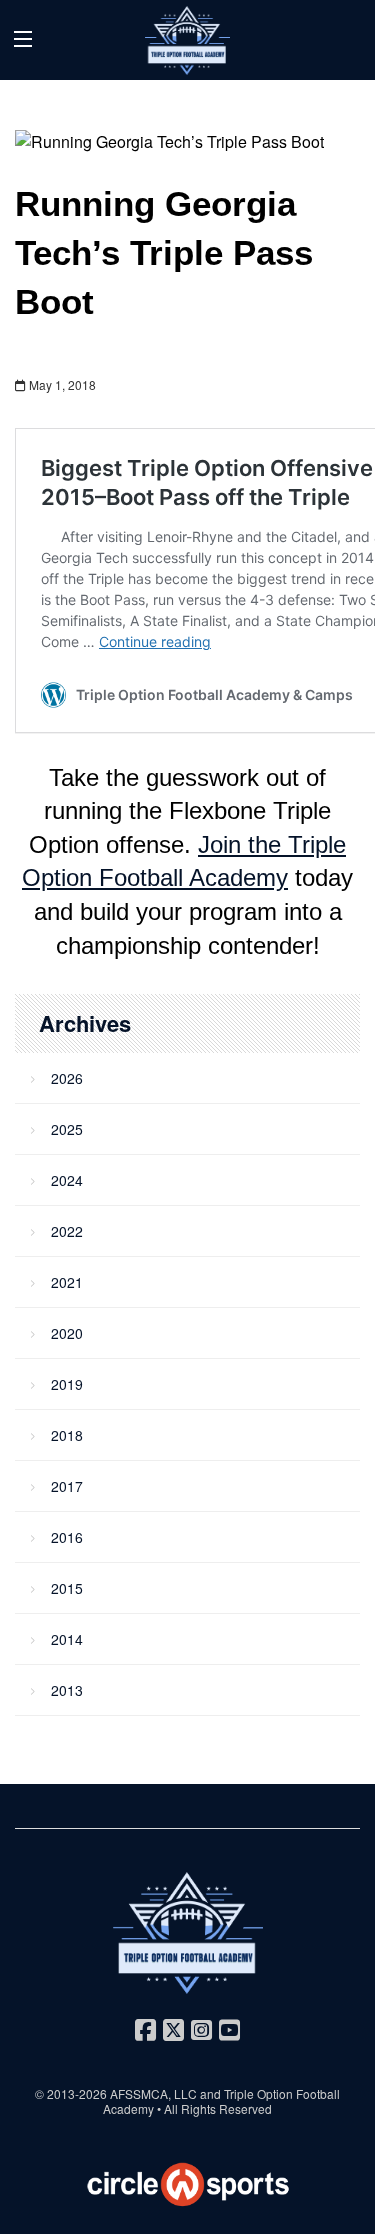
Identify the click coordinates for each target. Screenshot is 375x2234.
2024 (67, 1180)
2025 (67, 1129)
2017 (67, 1486)
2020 (67, 1333)
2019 (67, 1384)
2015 (67, 1588)
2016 (67, 1537)
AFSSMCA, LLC (153, 2093)
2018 (67, 1435)
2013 (67, 1690)
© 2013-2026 (72, 2093)
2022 (67, 1231)
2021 (67, 1282)
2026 (67, 1078)
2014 (67, 1639)
